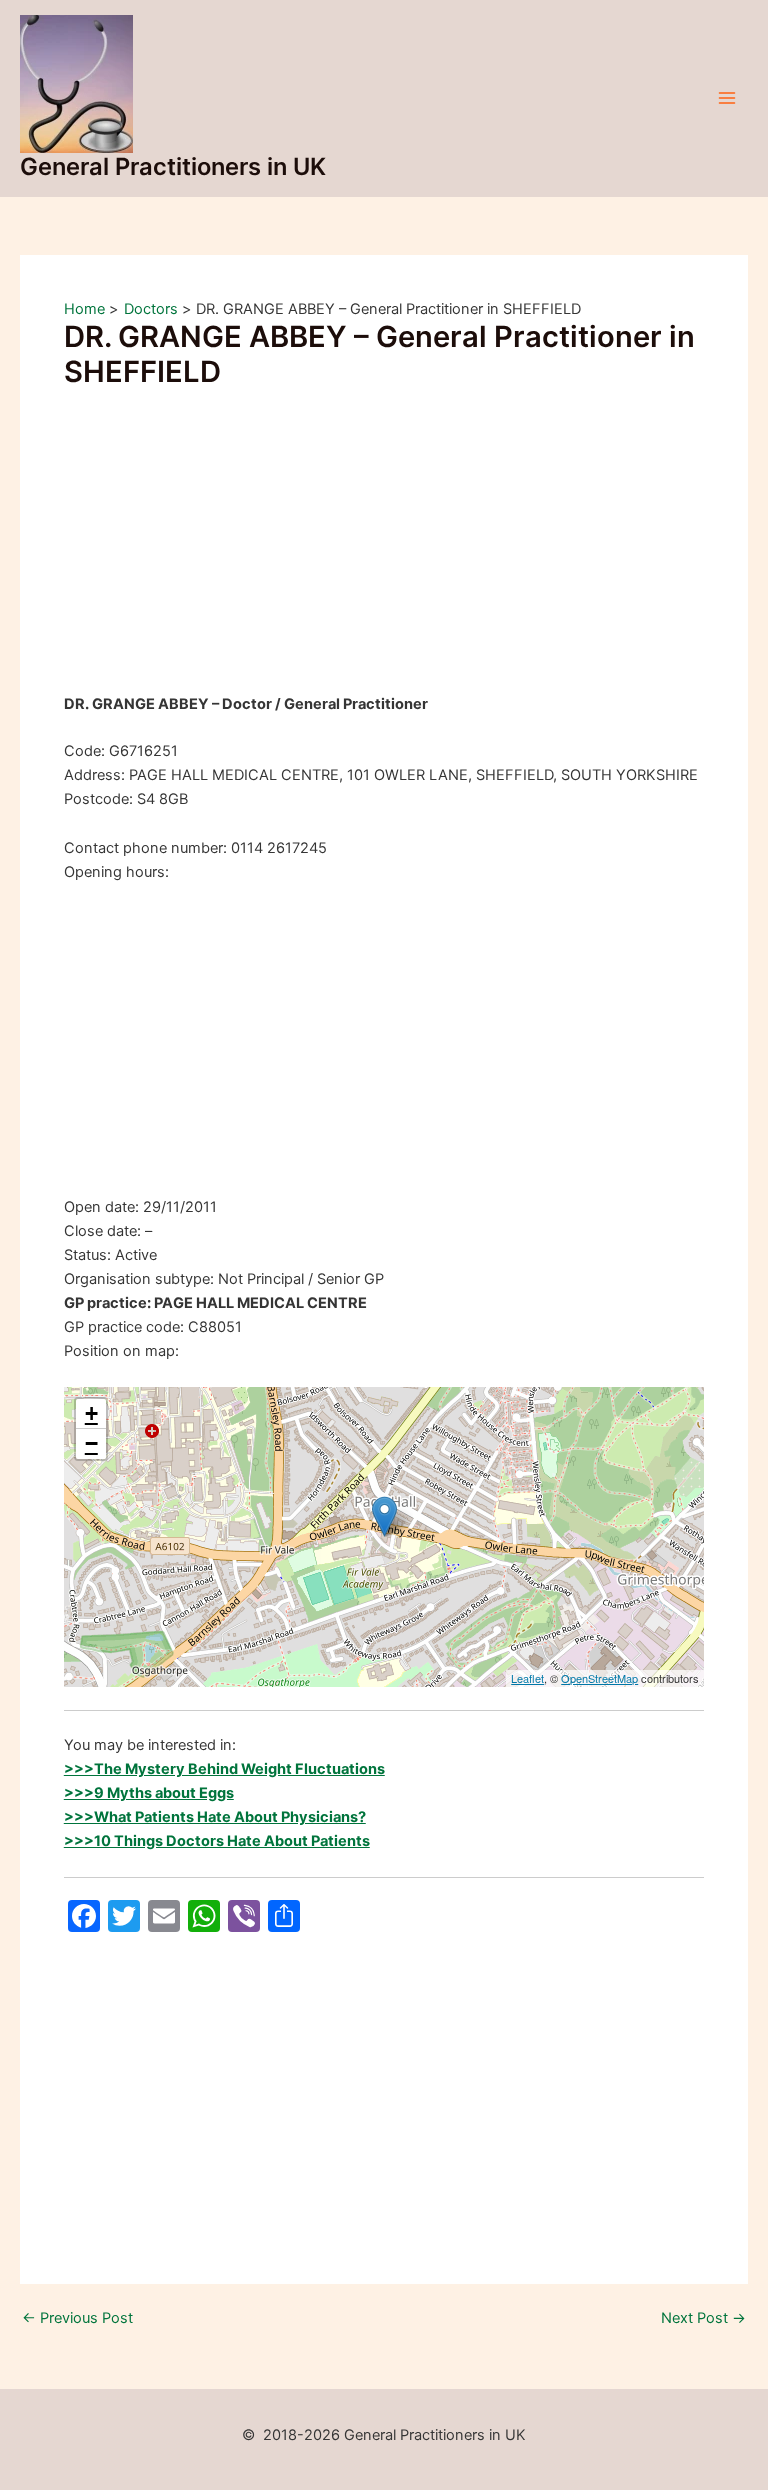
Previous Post (77, 2318)
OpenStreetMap (599, 1678)
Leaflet (527, 1678)
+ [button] (91, 1413)
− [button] (91, 1443)
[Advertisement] (384, 544)
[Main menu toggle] (727, 98)
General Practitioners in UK (173, 166)
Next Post (703, 2318)
